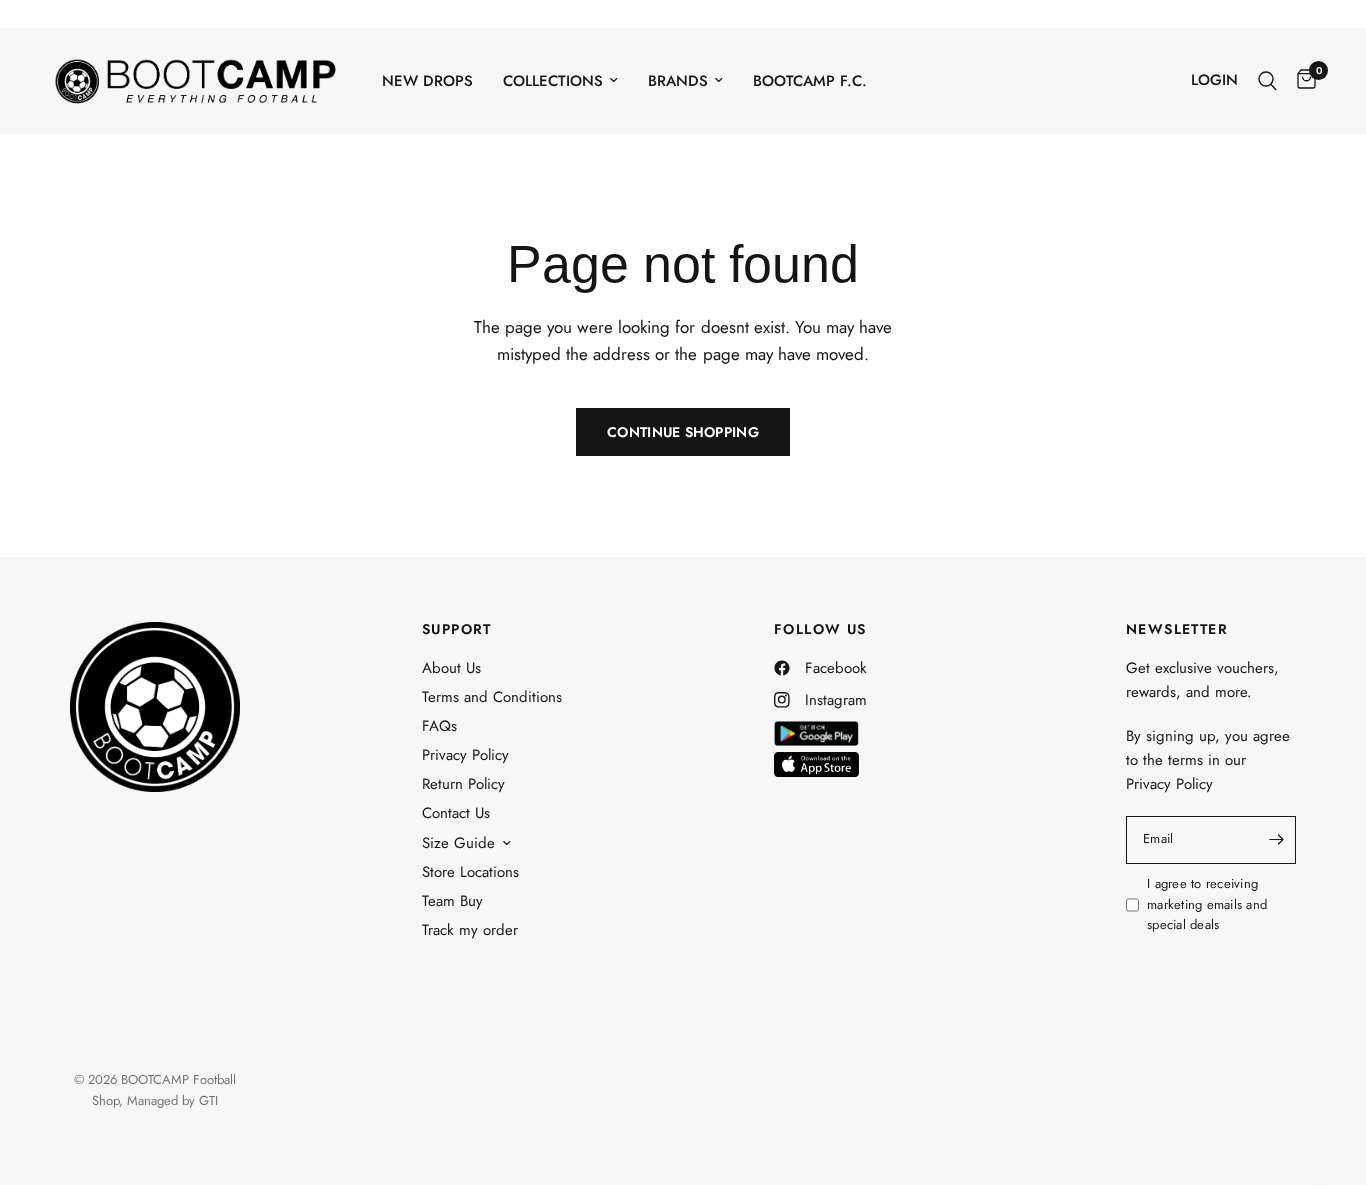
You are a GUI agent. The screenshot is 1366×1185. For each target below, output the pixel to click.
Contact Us (456, 813)
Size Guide (458, 843)
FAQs (439, 726)
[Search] (1267, 80)
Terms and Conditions (492, 697)
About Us (451, 668)
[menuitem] (427, 81)
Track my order (470, 930)
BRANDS (678, 81)
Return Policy (463, 784)
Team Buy (452, 901)
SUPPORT (457, 629)
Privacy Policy (465, 755)
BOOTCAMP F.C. (810, 81)
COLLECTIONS (553, 81)
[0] (1301, 80)
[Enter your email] (1276, 840)
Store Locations (470, 872)
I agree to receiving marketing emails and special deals (1207, 904)
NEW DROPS (427, 81)
